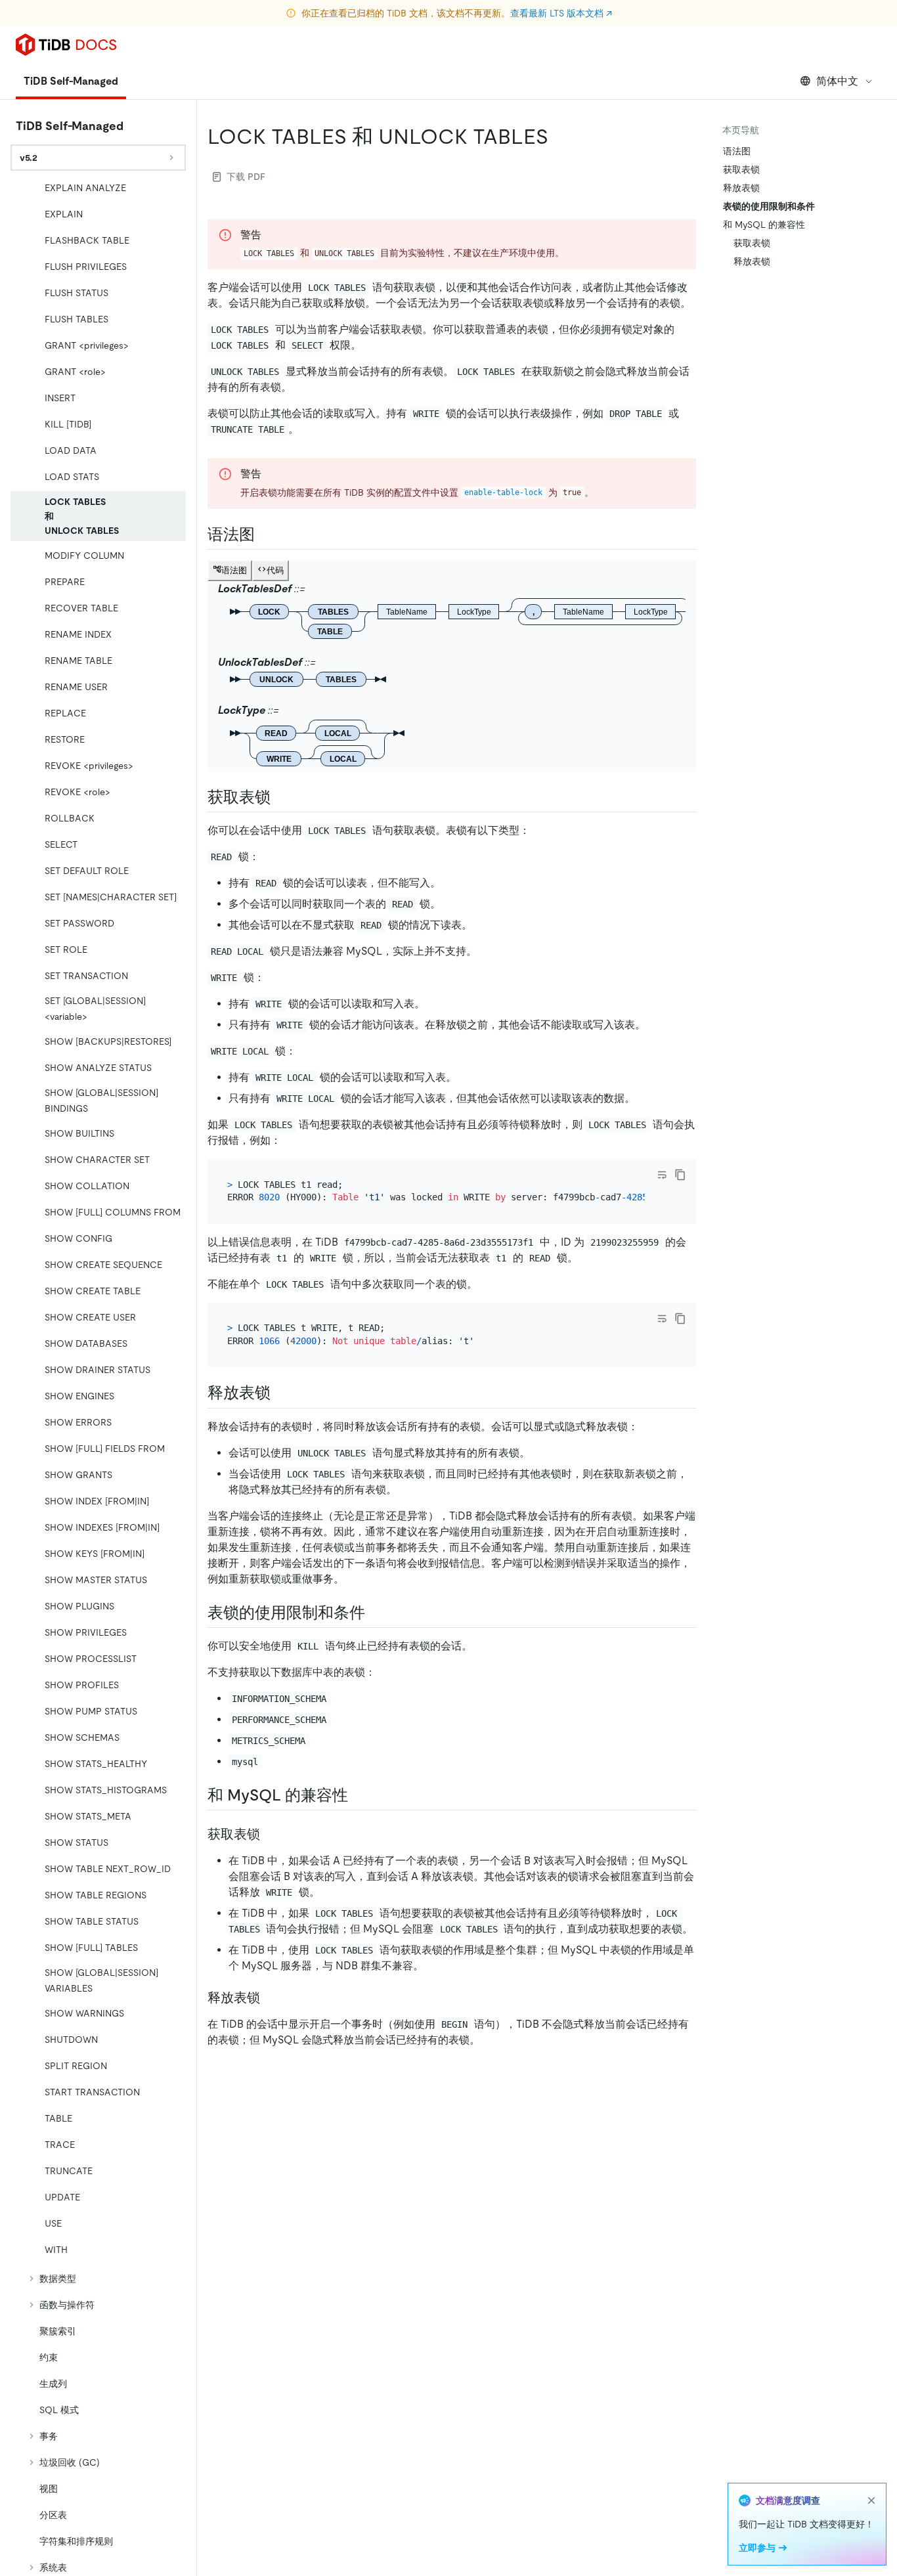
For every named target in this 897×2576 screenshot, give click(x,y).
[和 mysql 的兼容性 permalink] (359, 1795)
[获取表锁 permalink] (281, 797)
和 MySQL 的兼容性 (764, 225)
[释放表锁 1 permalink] (271, 1997)
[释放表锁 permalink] (281, 1393)
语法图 (737, 151)
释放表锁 (741, 188)
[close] (871, 2500)
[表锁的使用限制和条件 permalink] (376, 1613)
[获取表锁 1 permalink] (271, 1834)
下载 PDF (246, 177)
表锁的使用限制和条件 (769, 206)
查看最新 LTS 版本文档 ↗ (561, 13)
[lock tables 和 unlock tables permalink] (559, 137)
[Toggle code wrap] (662, 1175)
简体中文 (837, 81)
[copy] (680, 1175)
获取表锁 (741, 169)
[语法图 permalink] (265, 535)
